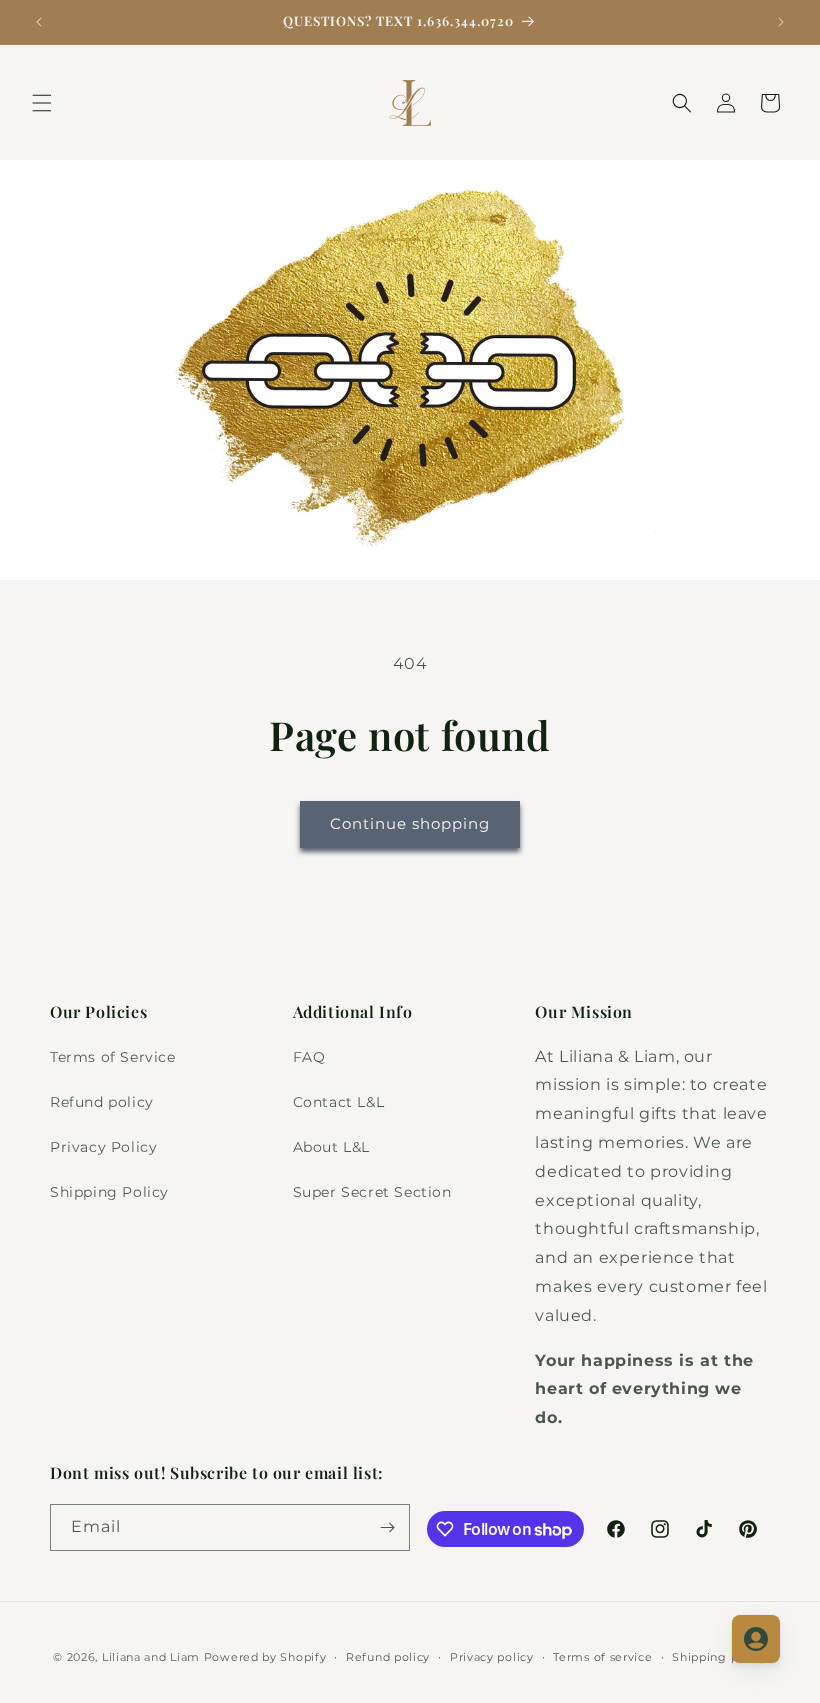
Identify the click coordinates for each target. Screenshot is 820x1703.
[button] (42, 103)
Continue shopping (410, 823)
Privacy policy (492, 1657)
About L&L (331, 1147)
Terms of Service (113, 1057)
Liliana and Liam (151, 1657)
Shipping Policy (109, 1192)
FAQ (309, 1057)
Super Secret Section (372, 1192)
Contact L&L (339, 1102)
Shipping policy (719, 1657)
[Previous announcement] (39, 22)
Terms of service (602, 1657)
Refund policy (102, 1102)
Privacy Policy (103, 1147)
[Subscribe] (387, 1527)
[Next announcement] (781, 22)
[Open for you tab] (756, 1639)
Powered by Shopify (265, 1657)
